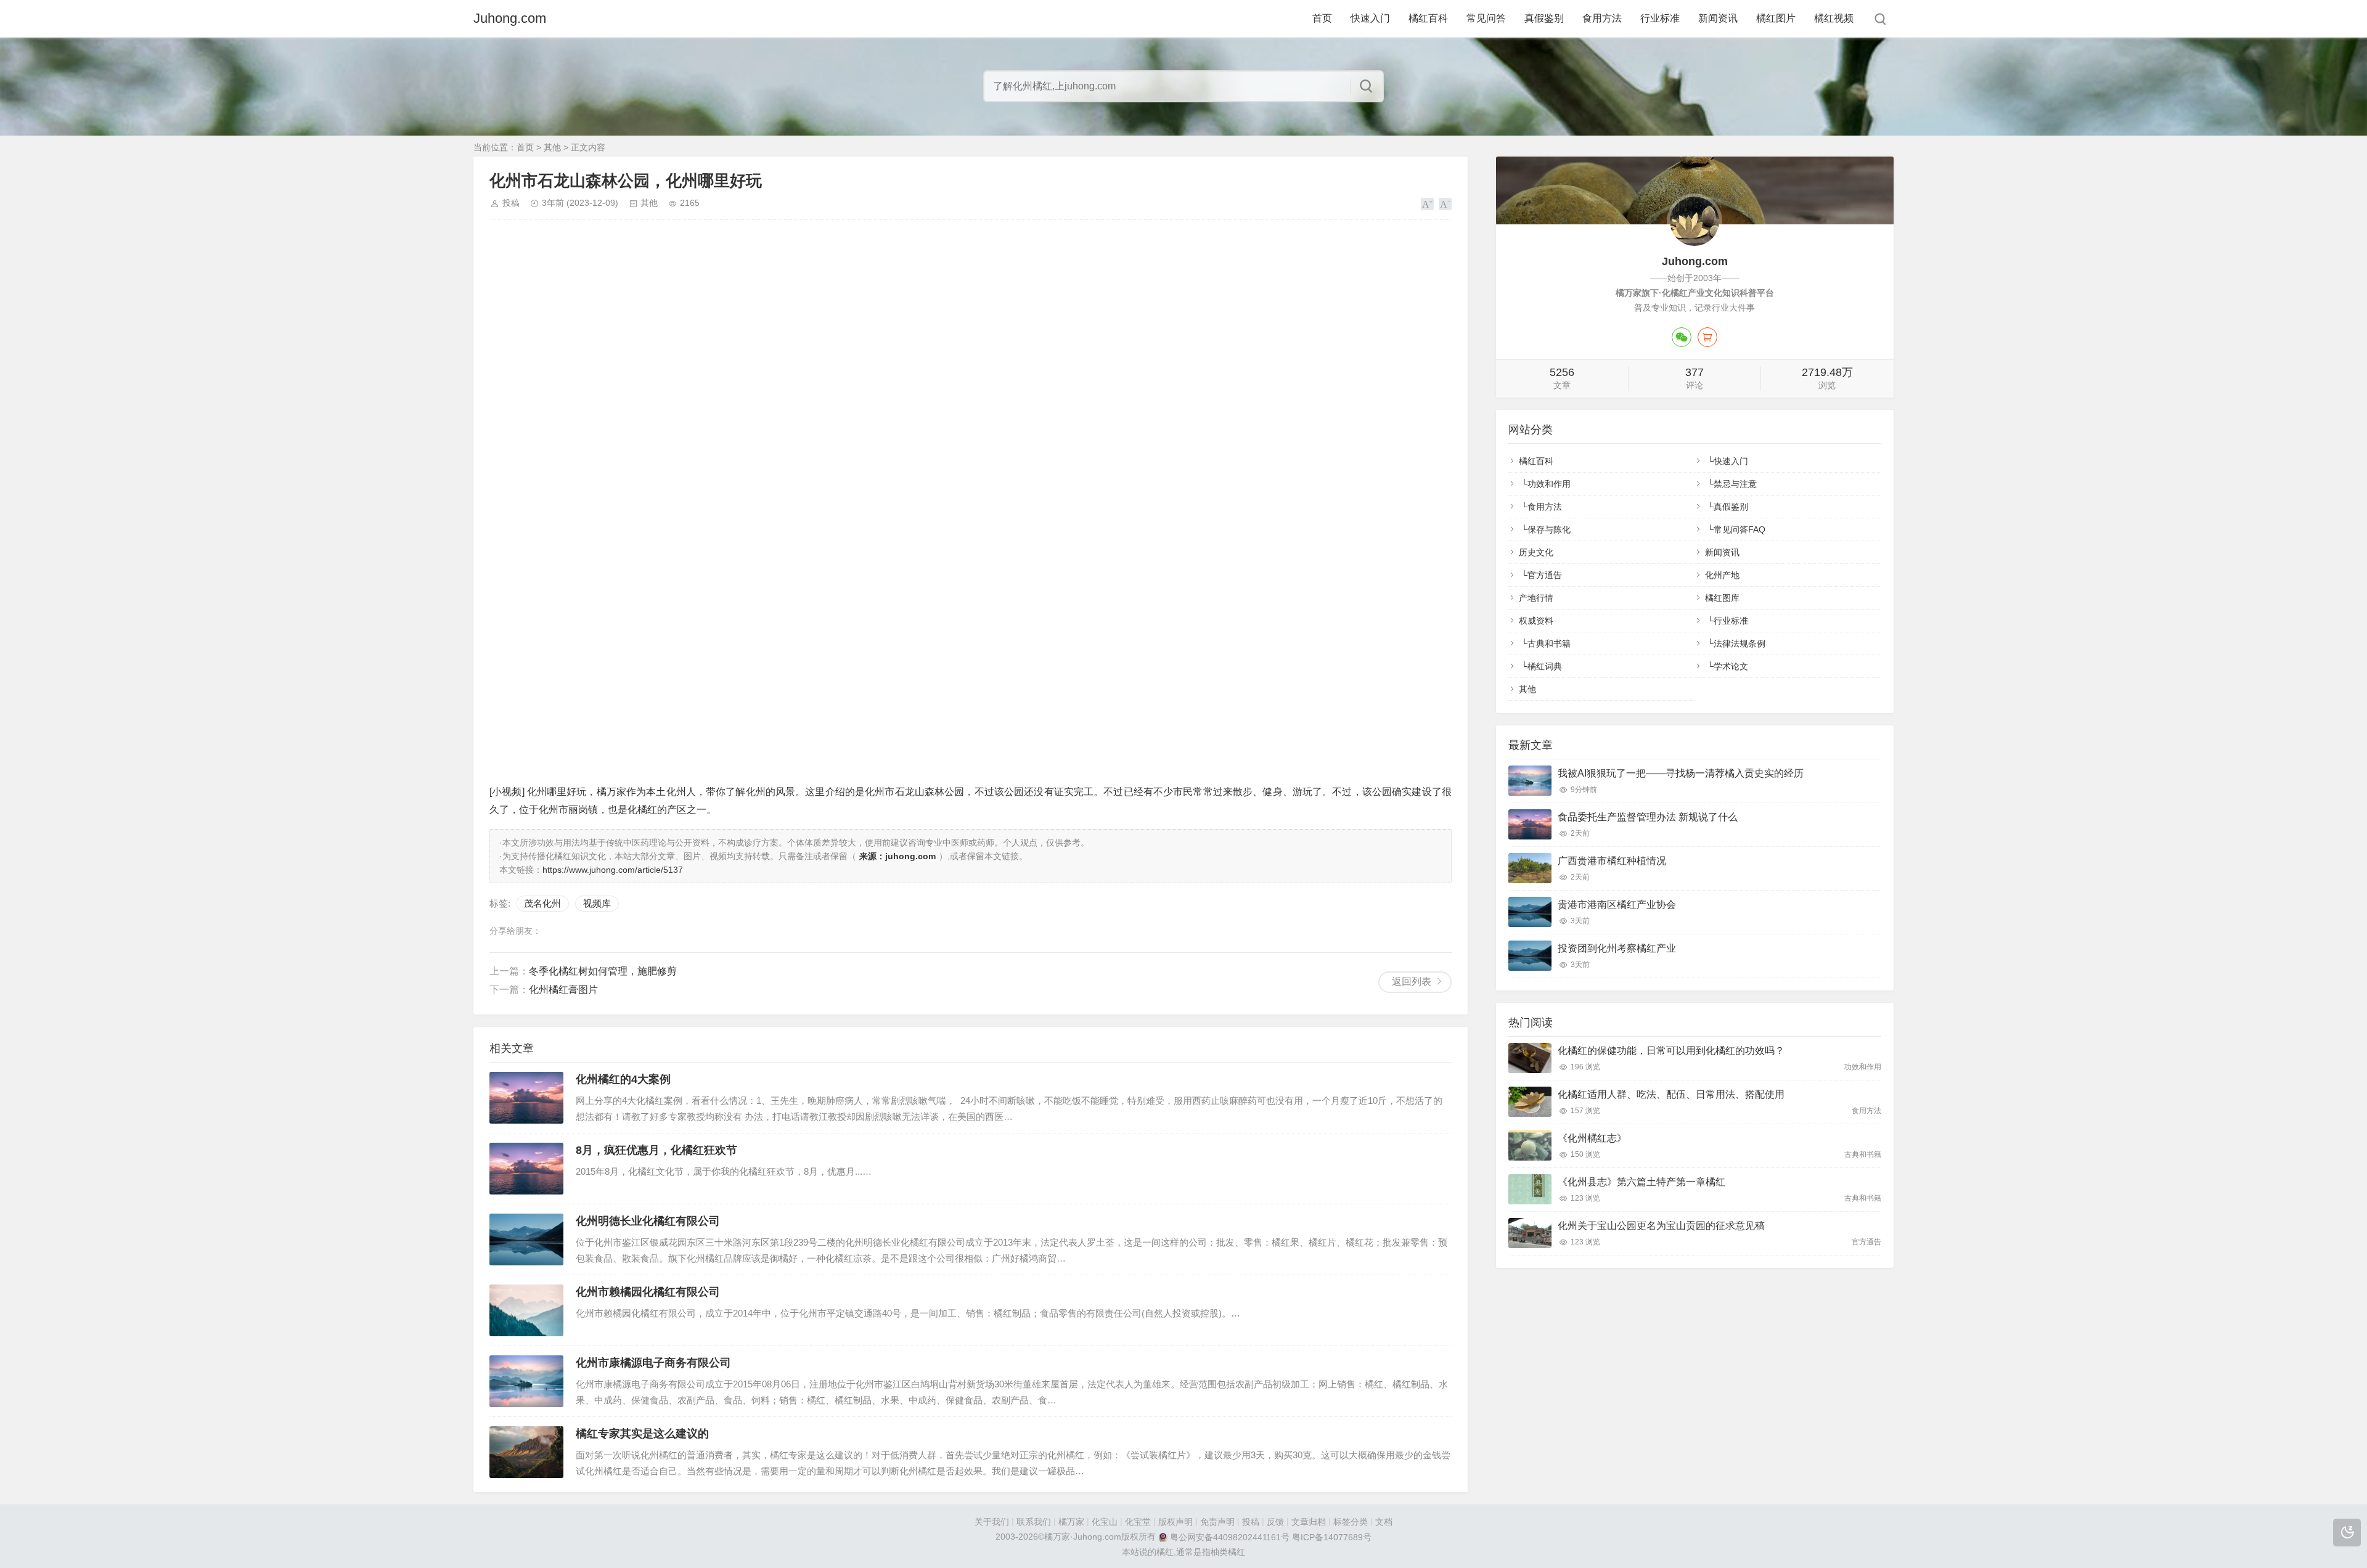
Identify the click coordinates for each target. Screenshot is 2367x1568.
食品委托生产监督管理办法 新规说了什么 (1648, 817)
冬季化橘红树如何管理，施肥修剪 (603, 971)
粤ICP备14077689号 (1332, 1537)
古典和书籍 (1549, 643)
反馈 (1275, 1522)
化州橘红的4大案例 (623, 1079)
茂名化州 (542, 903)
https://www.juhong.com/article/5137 (613, 870)
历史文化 (1536, 552)
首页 (1322, 18)
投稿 (511, 203)
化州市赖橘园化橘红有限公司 (648, 1292)
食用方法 (1602, 18)
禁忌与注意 (1735, 484)
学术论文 (1731, 666)
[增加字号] (1427, 204)
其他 (552, 147)
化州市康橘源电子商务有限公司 (653, 1363)
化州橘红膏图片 (563, 990)
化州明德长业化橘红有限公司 (648, 1221)
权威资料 (1536, 621)
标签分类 (1351, 1522)
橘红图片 (1776, 18)
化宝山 (1105, 1522)
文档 (1384, 1522)
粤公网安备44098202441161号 (1230, 1537)
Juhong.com (510, 18)
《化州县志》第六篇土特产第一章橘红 (1641, 1182)
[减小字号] (1445, 204)
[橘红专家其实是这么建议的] (526, 1452)
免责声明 (1217, 1522)
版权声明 (1175, 1522)
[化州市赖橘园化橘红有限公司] (526, 1310)
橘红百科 (1428, 18)
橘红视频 (1834, 18)
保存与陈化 (1549, 529)
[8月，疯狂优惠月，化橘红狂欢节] (526, 1169)
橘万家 (1071, 1522)
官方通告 (1545, 575)
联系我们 (1034, 1522)
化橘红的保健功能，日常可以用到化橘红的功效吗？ (1671, 1051)
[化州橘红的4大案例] (526, 1098)
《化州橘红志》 (1592, 1138)
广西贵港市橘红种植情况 (1612, 861)
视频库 (597, 903)
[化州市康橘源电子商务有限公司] (526, 1381)
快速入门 (1370, 18)
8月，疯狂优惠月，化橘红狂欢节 (656, 1150)
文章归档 (1309, 1522)
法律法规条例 (1739, 643)
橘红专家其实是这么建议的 (642, 1434)
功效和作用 (1549, 484)
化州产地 (1722, 575)
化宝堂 (1138, 1522)
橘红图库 (1722, 598)
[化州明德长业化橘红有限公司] (526, 1239)
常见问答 (1486, 18)
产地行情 (1536, 598)
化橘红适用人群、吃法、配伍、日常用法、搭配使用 (1671, 1094)
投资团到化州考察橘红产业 (1617, 948)
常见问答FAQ (1739, 529)
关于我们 (992, 1522)
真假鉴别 (1544, 18)
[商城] (1707, 337)
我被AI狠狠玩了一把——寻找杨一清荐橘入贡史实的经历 (1681, 773)
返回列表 (1412, 982)
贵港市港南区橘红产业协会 (1617, 904)
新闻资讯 (1718, 18)
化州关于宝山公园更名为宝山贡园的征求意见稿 (1661, 1226)
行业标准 (1660, 18)
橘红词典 (1545, 666)
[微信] (1682, 337)
